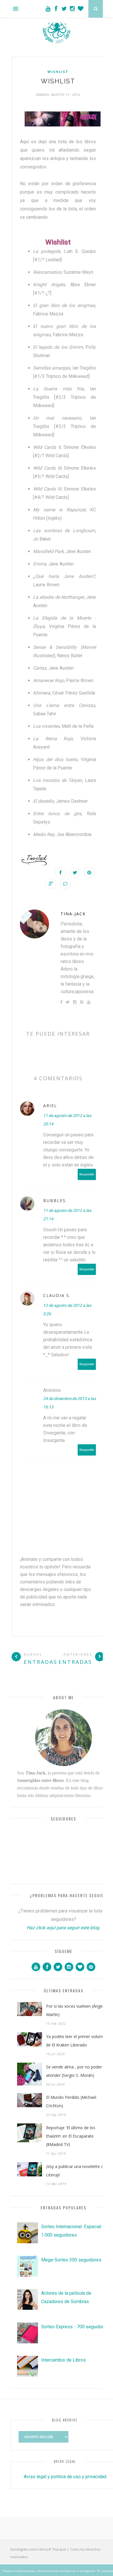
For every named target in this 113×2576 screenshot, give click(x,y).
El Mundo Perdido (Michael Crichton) (71, 2101)
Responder (87, 1174)
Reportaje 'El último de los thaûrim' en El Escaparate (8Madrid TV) (71, 2136)
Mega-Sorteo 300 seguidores (71, 2260)
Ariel (50, 1106)
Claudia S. (57, 1295)
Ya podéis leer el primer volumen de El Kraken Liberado (77, 2041)
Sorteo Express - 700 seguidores (75, 2327)
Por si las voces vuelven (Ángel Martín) (75, 2010)
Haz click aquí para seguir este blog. (63, 1928)
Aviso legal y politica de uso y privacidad (65, 2477)
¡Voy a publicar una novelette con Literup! (77, 2171)
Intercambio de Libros (63, 2360)
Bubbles (54, 1200)
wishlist (58, 72)
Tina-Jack (73, 914)
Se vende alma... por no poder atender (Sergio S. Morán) (74, 2071)
